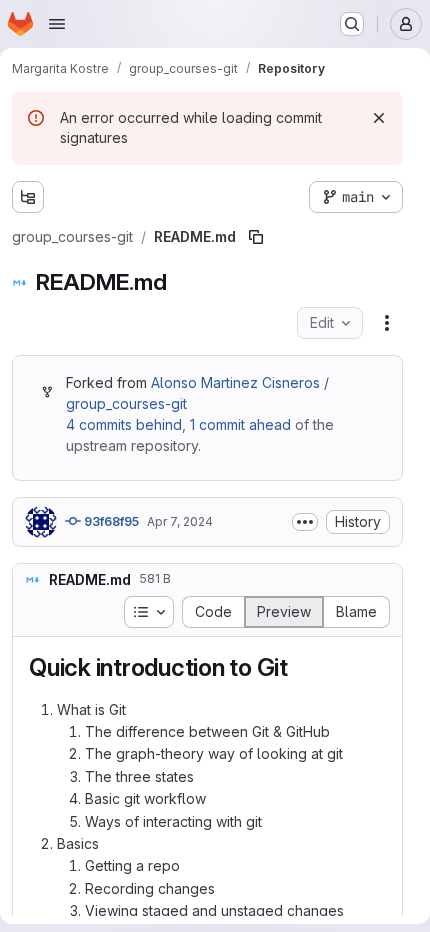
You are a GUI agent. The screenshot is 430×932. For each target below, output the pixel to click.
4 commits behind (124, 424)
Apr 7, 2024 (180, 521)
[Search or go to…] (352, 24)
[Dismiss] (379, 118)
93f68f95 (110, 521)
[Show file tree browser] (28, 197)
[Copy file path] (256, 237)
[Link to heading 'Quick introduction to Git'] (301, 667)
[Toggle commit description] (305, 522)
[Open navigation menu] (57, 24)
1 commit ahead (240, 424)
